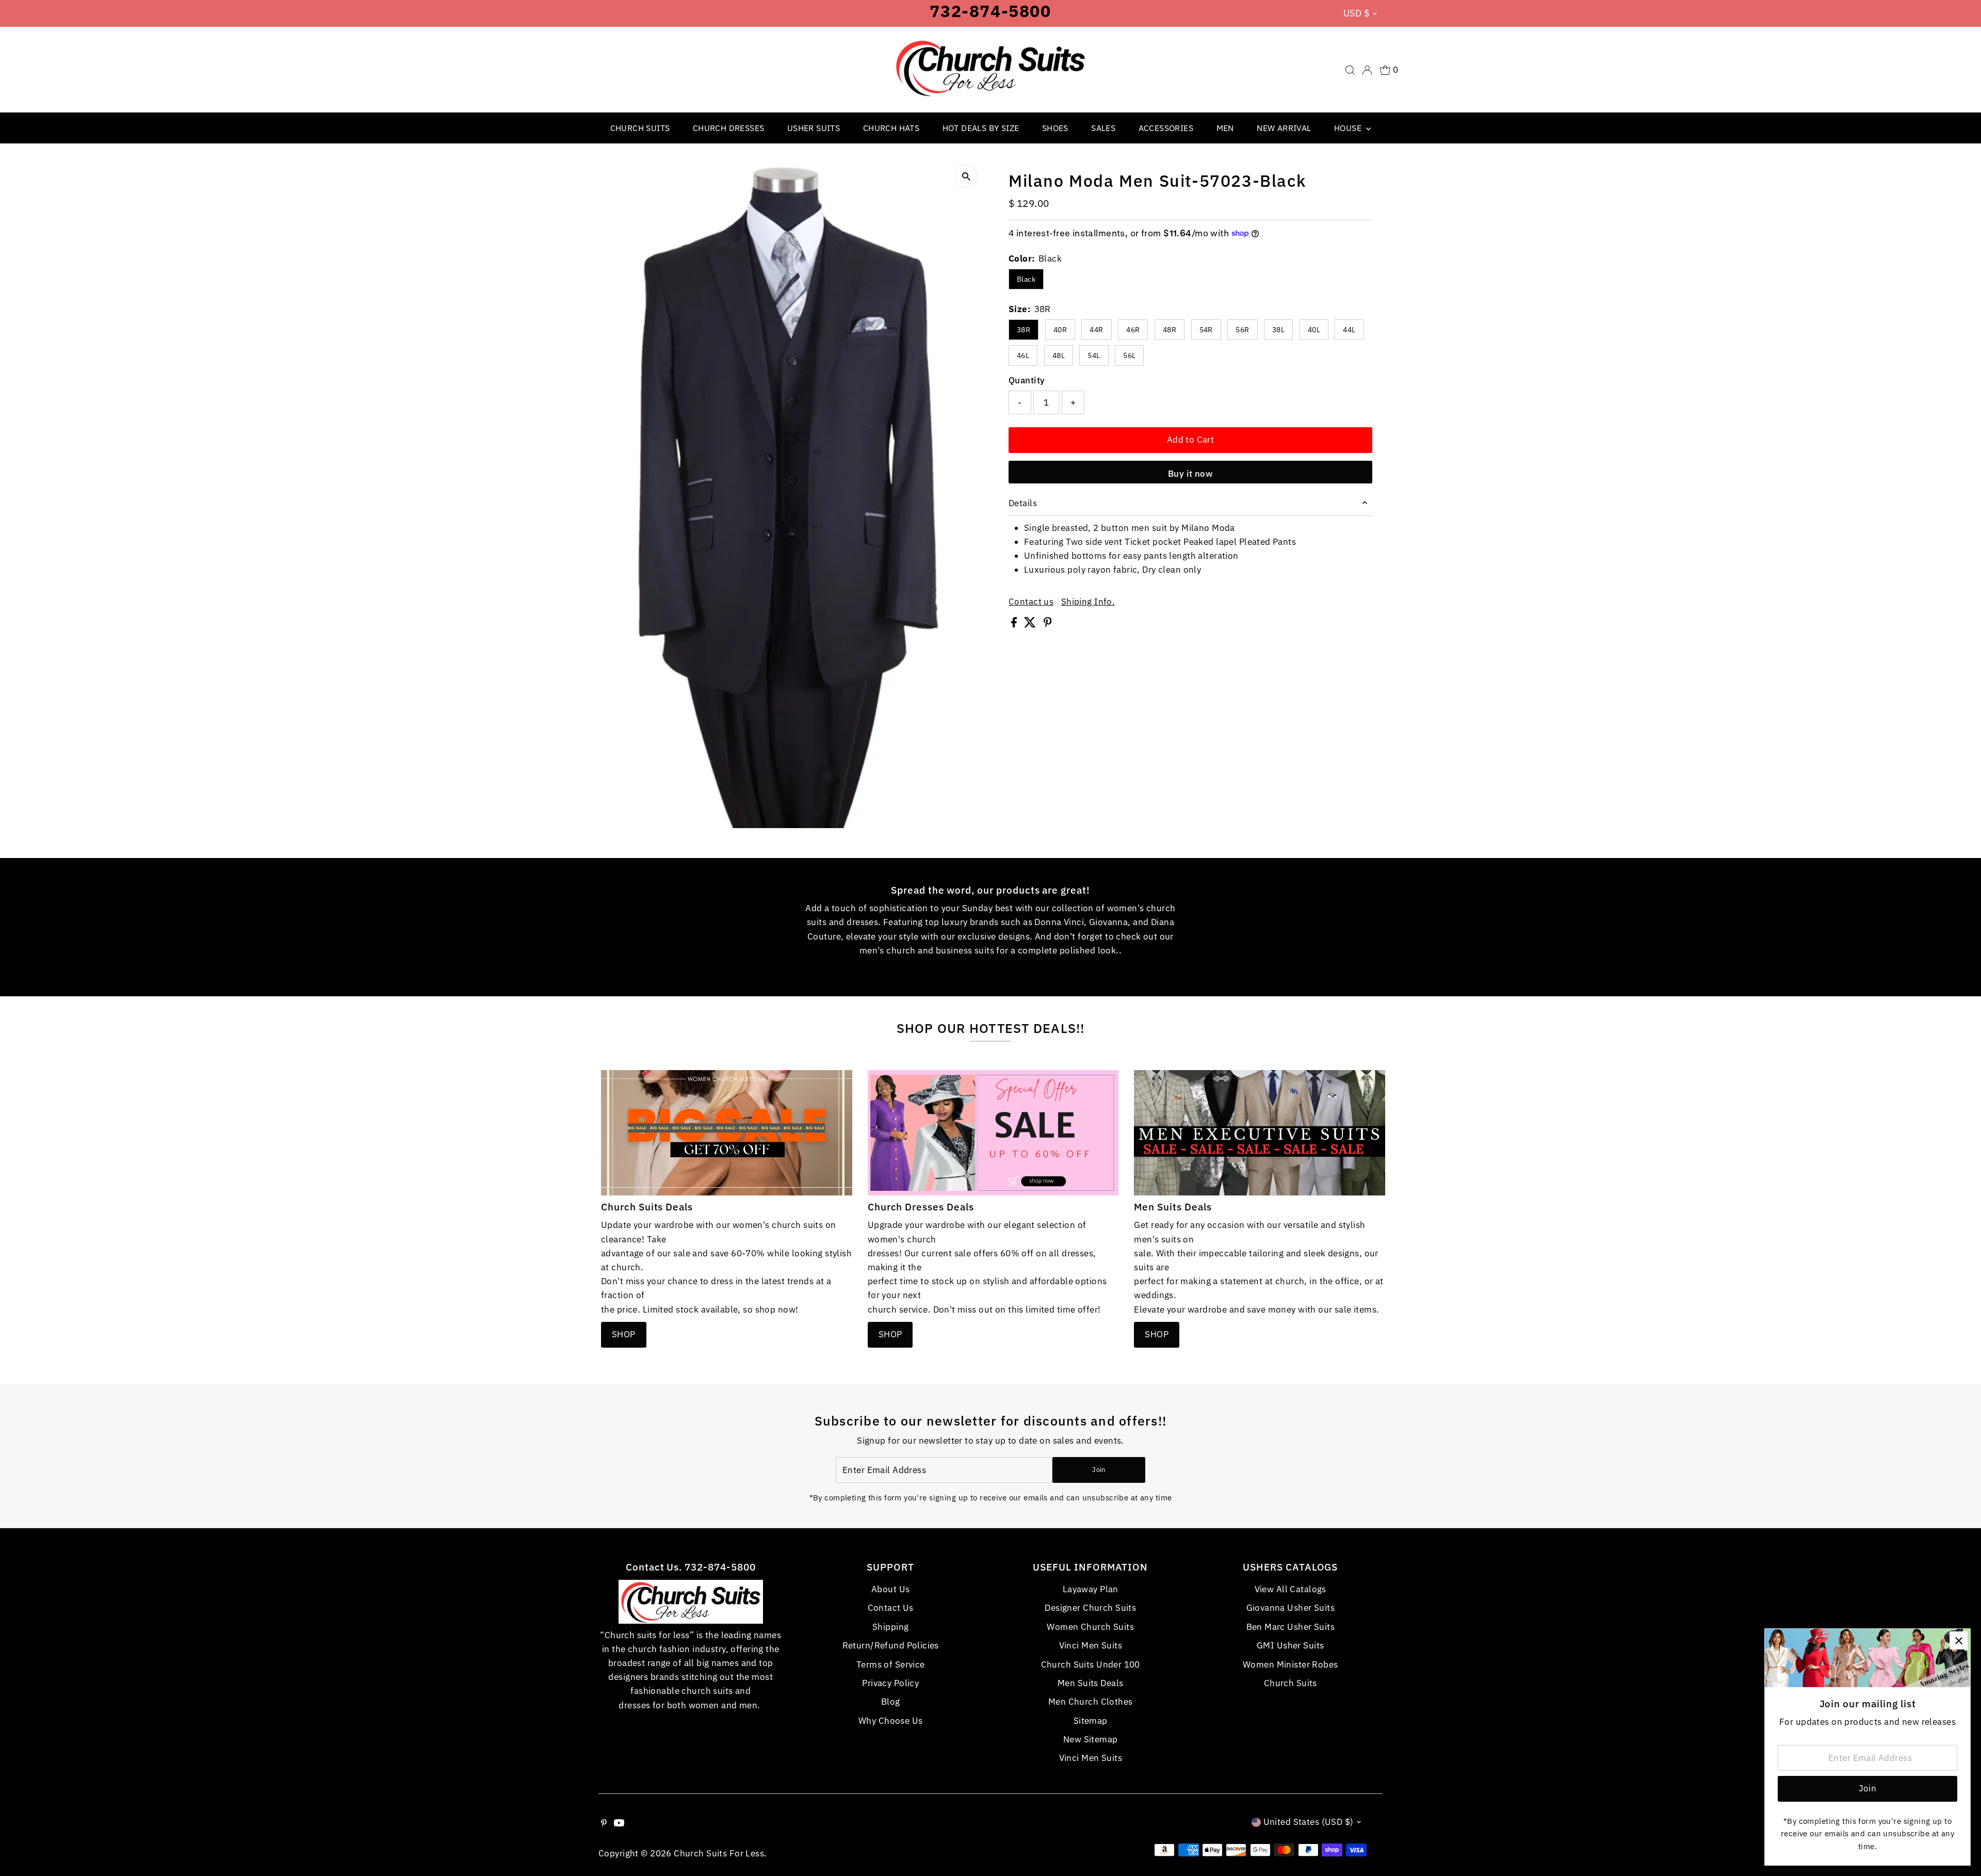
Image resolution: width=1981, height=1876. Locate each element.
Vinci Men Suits (1091, 1645)
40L (1314, 330)
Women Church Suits (1090, 1627)
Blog (891, 1702)
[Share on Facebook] (1015, 624)
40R (1060, 330)
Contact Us (891, 1608)
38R (1024, 330)
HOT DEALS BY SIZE (981, 128)
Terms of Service (891, 1664)
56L (1129, 355)
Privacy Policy (890, 1683)
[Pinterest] (604, 1823)
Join (1099, 1470)
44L (1349, 330)
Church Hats (891, 128)
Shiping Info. (1088, 602)
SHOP (624, 1334)
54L (1094, 355)
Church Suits (640, 128)
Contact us (1031, 602)
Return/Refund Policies (891, 1645)
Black (1026, 279)
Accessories (1166, 128)
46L (1023, 355)
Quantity (1027, 380)
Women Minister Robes (1290, 1664)
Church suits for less (719, 1853)
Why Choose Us (891, 1721)
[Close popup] (1959, 1640)
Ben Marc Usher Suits (1291, 1627)
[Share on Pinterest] (1048, 624)
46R (1133, 330)
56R (1242, 330)
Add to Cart (1191, 440)
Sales (1103, 128)
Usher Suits (814, 128)
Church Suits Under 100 (1091, 1664)
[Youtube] (619, 1823)
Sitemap (1091, 1721)
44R (1096, 330)
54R (1206, 330)
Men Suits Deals (1090, 1683)
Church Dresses (729, 128)
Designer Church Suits (1090, 1608)
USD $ (1357, 13)
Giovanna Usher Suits (1291, 1608)
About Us (890, 1589)
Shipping (890, 1627)
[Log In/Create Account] (1367, 70)
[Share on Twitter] (1031, 624)
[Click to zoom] (966, 176)
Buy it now (1190, 474)
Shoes (1055, 128)
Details (1023, 503)
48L (1059, 355)
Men (1225, 128)
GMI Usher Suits (1290, 1645)
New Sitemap (1091, 1739)
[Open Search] (1350, 70)
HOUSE (1349, 128)
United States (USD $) (1309, 1822)
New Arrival (1284, 128)
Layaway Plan (1091, 1589)
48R (1170, 330)
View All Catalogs (1290, 1589)
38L (1278, 330)
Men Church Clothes (1091, 1702)
